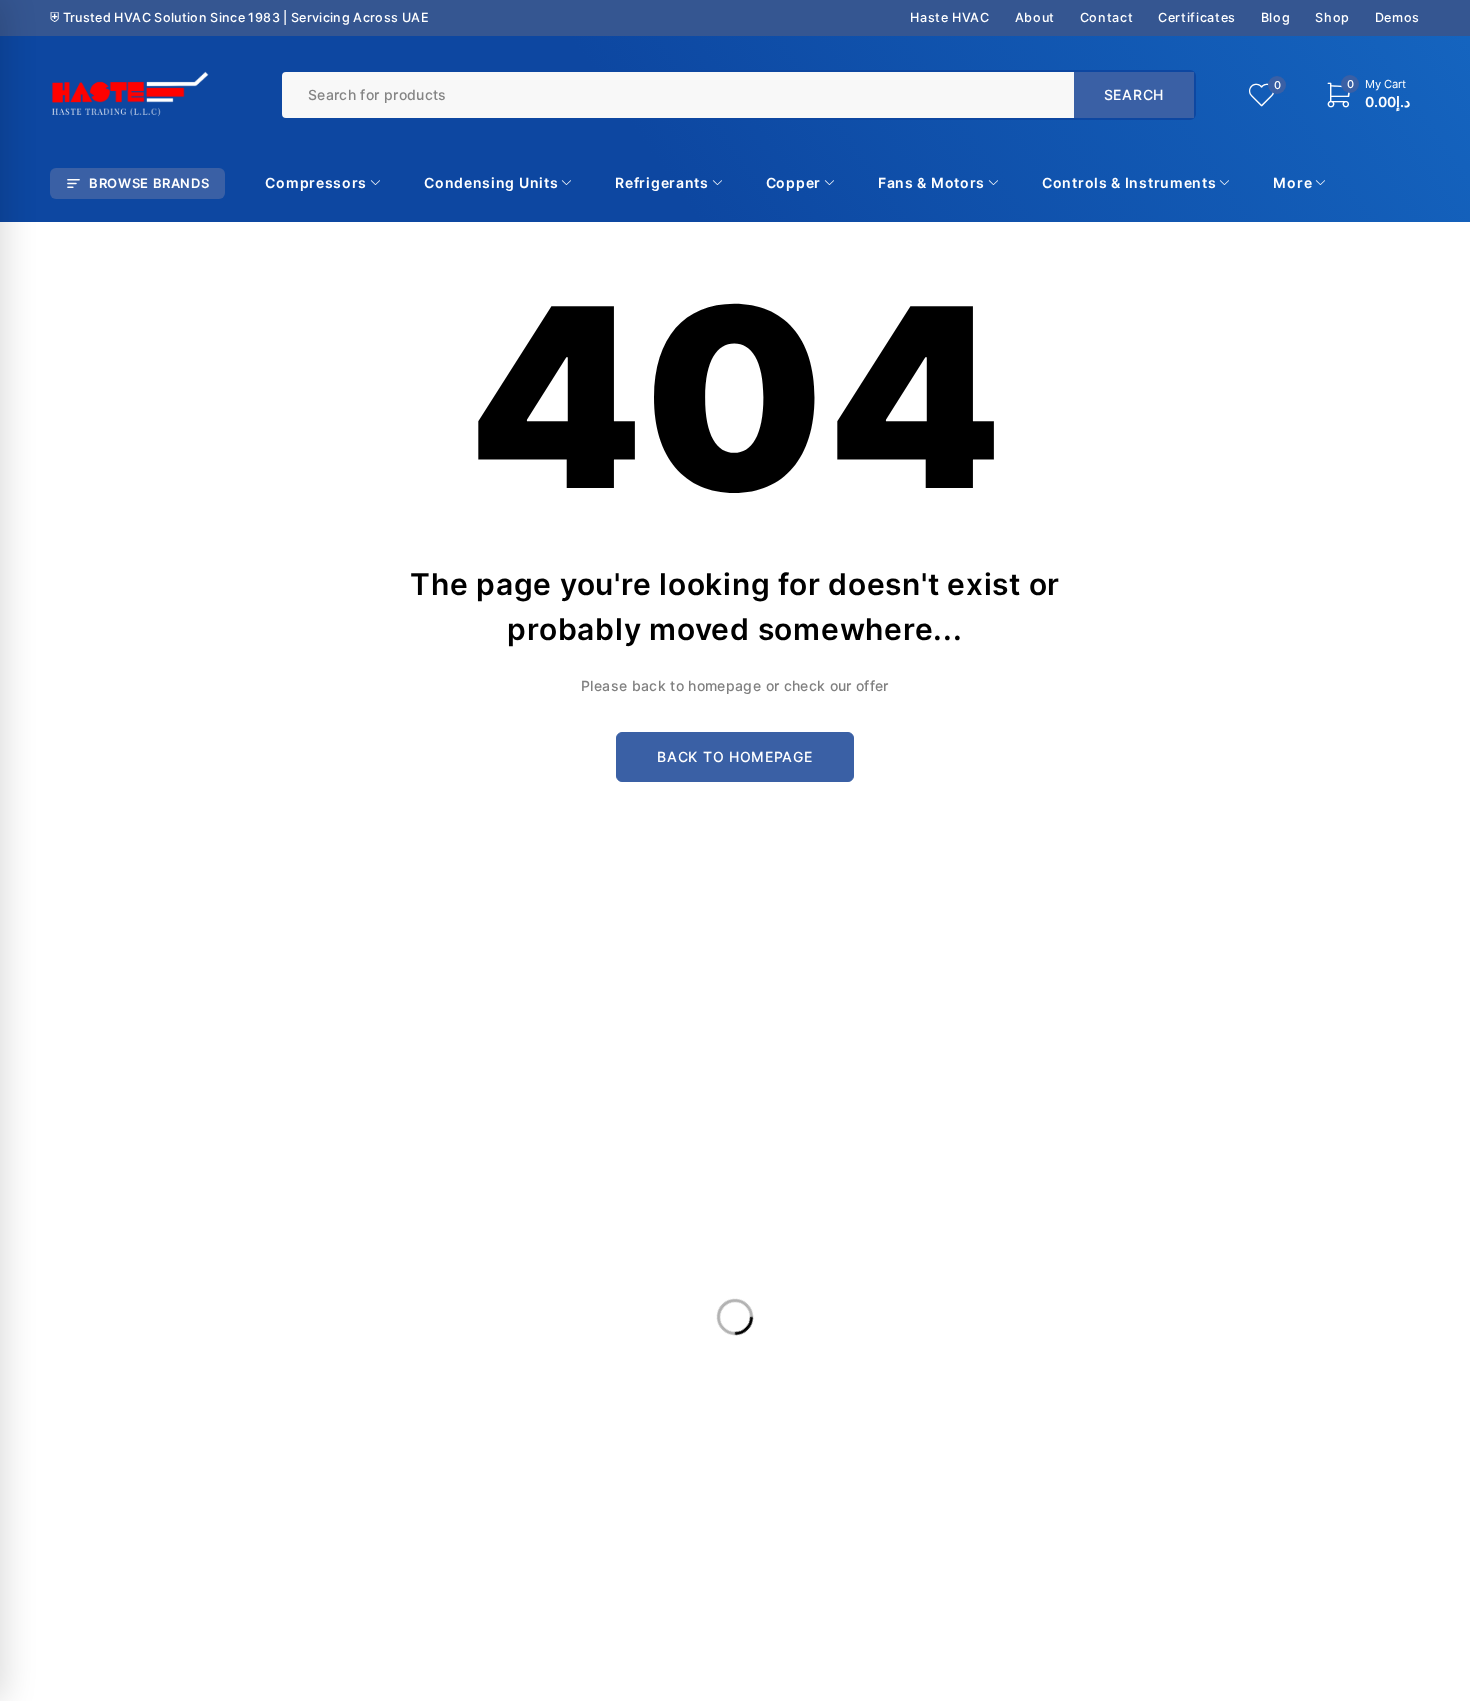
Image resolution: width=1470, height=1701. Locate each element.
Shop (1332, 17)
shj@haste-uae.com (819, 1168)
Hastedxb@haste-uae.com (493, 1176)
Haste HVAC (949, 17)
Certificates (1197, 17)
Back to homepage (734, 756)
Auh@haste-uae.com (1172, 1168)
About (1035, 17)
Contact (1106, 17)
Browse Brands (149, 183)
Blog (1276, 17)
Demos (1397, 17)
